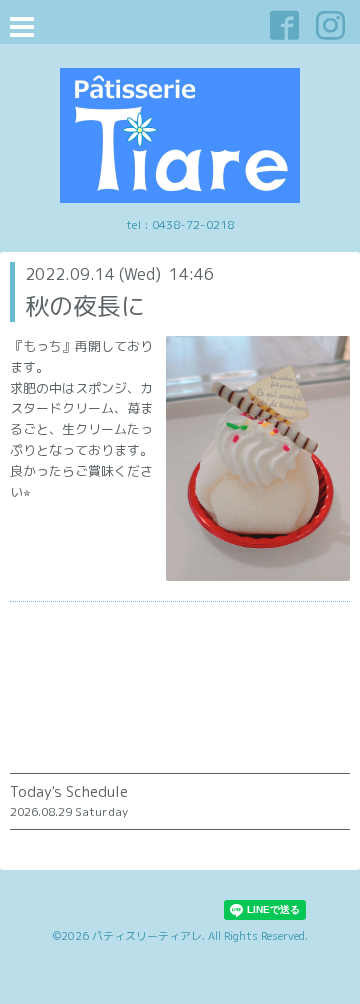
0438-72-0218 (193, 224)
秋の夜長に (85, 306)
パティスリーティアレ (147, 936)
